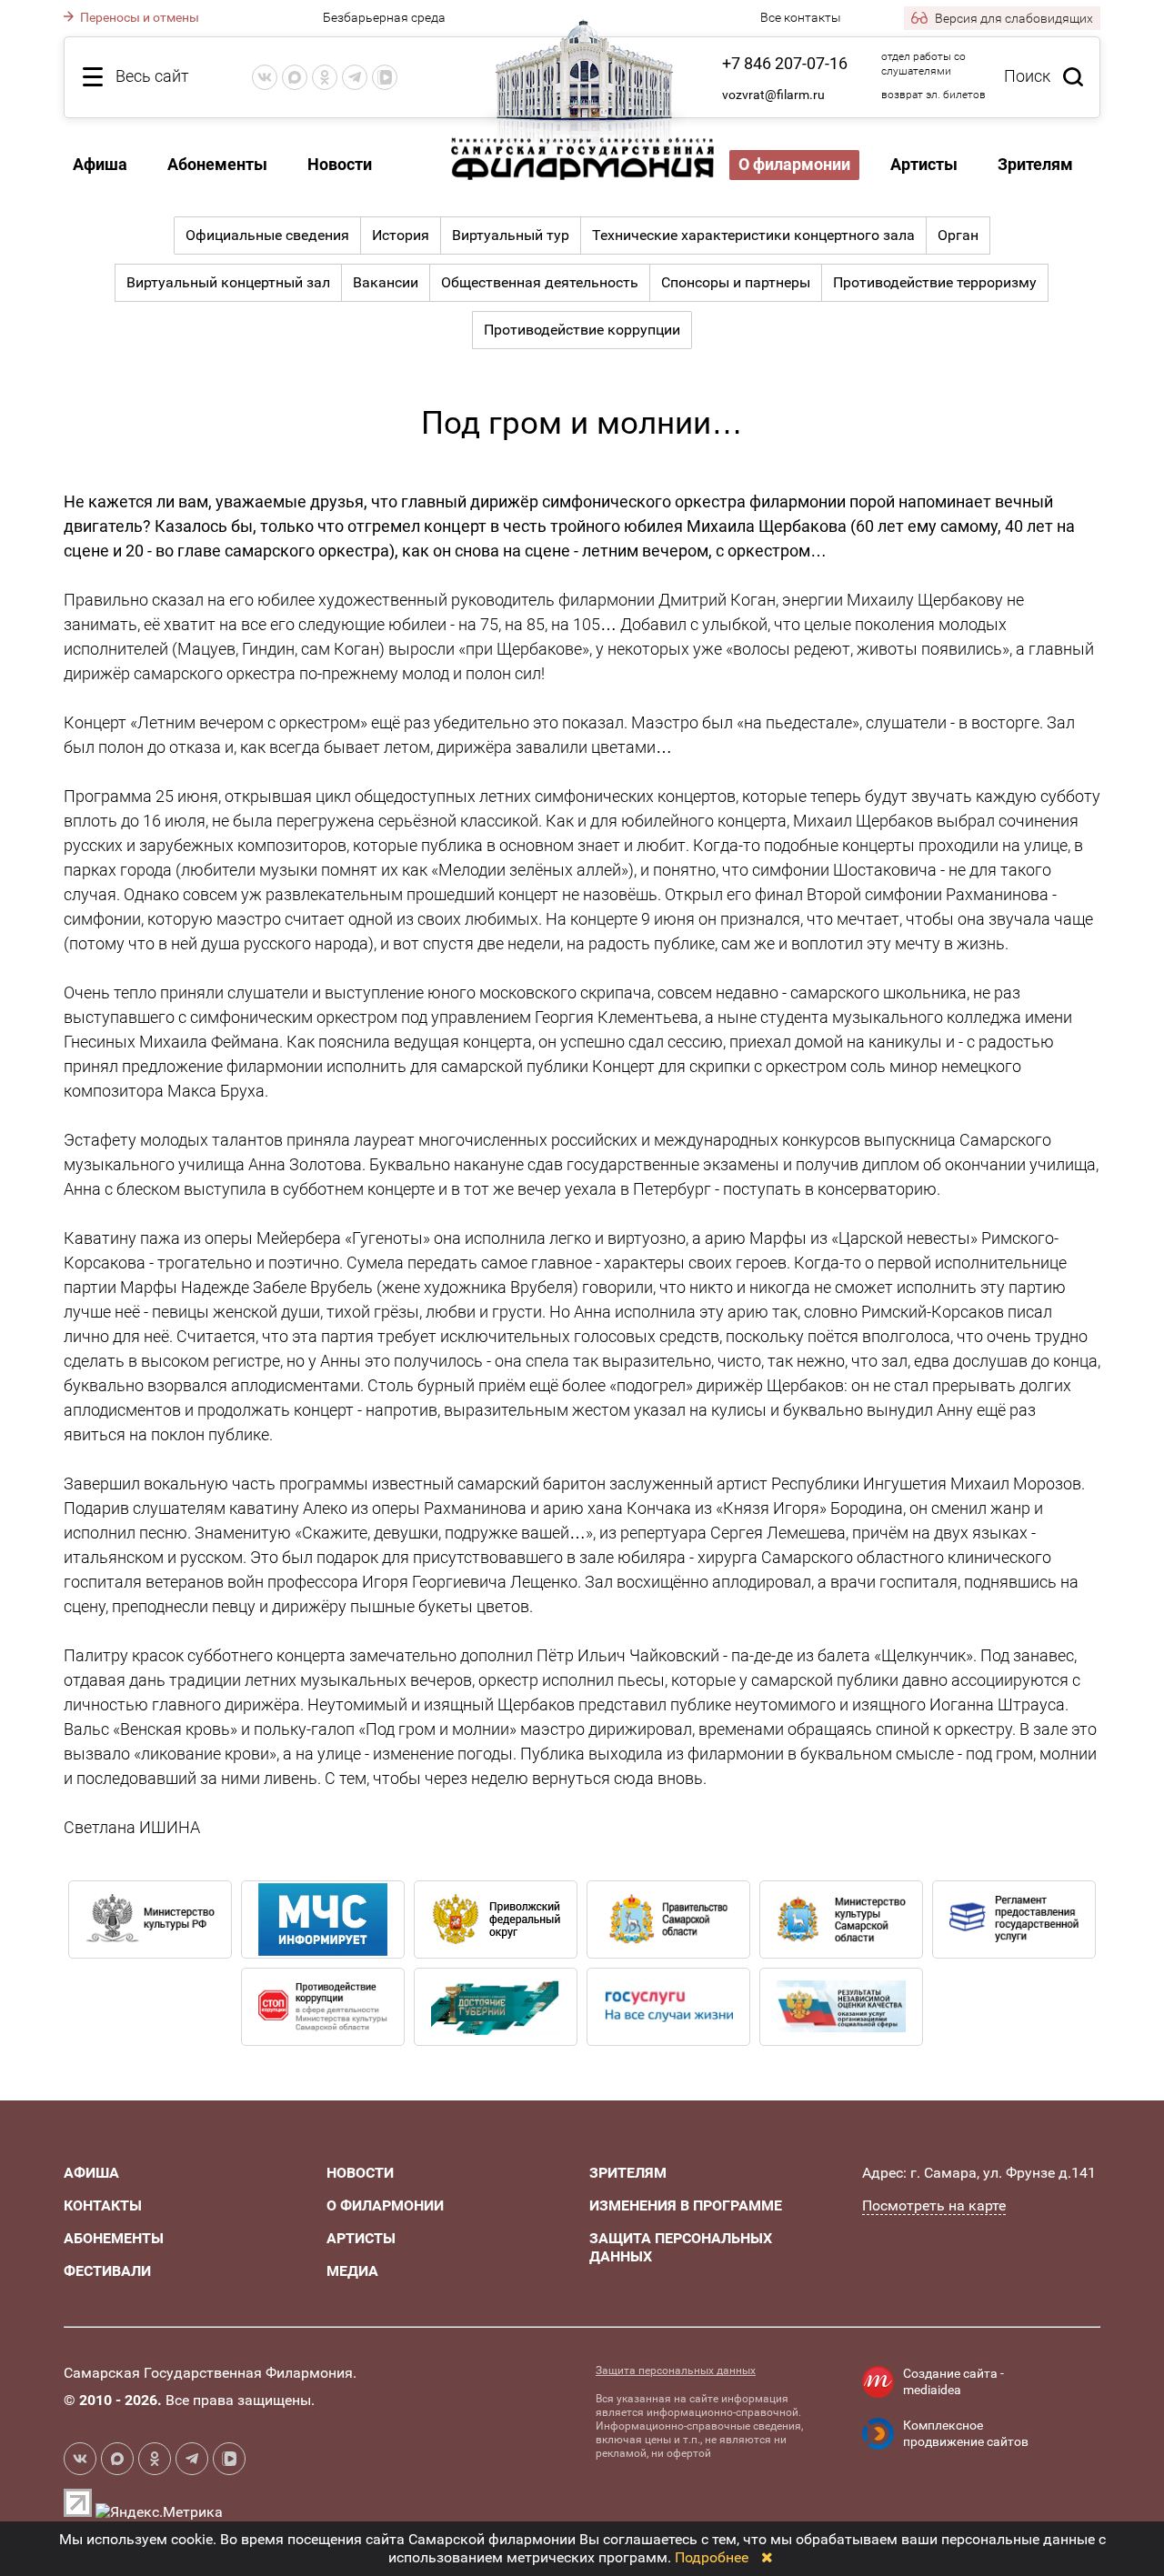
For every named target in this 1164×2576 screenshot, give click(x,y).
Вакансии (386, 282)
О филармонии (794, 164)
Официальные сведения (267, 235)
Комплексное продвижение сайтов (966, 2433)
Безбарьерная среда (384, 17)
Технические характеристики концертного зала (753, 235)
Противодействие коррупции (582, 330)
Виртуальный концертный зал (228, 282)
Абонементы (217, 164)
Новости (340, 164)
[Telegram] (355, 77)
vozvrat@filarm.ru (773, 95)
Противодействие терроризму (935, 282)
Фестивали (107, 2271)
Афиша (100, 164)
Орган (958, 235)
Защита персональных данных (676, 2371)
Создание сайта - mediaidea (953, 2381)
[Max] (295, 77)
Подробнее (712, 2557)
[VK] (265, 77)
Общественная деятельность (540, 282)
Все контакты (801, 17)
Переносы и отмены (138, 17)
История (401, 235)
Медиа (352, 2271)
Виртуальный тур (511, 235)
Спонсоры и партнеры (736, 282)
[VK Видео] (385, 77)
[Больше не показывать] (767, 2557)
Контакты (103, 2205)
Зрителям (1035, 164)
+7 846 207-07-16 (785, 63)
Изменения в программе (686, 2205)
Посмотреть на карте (934, 2205)
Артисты (924, 164)
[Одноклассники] (325, 77)
